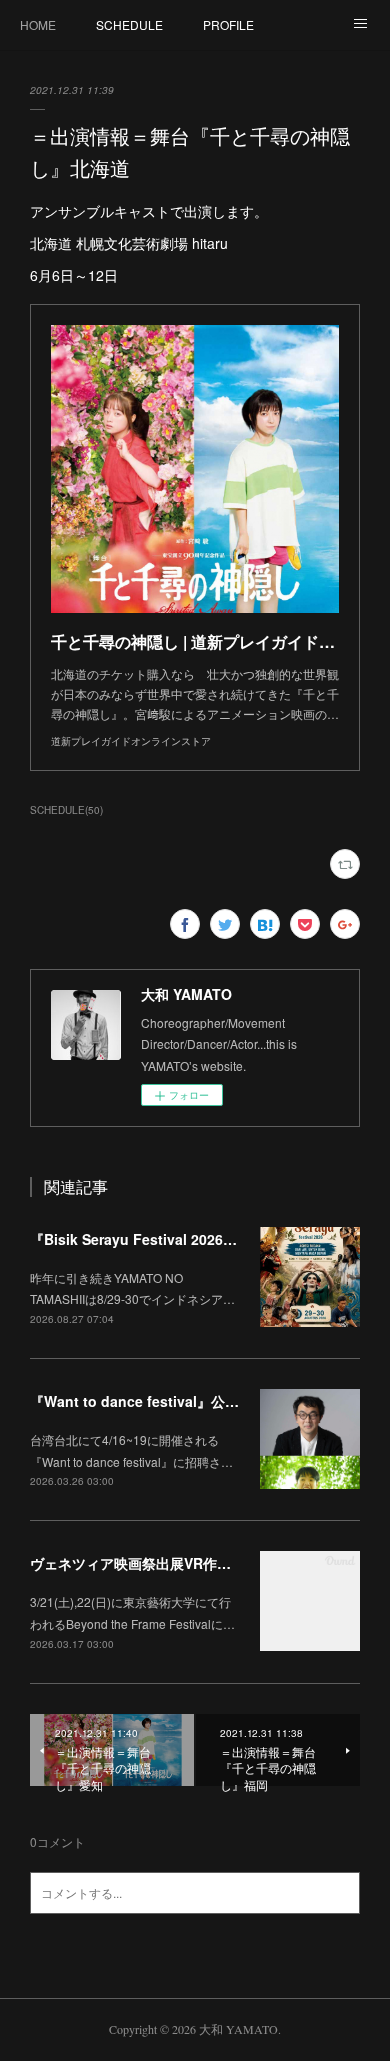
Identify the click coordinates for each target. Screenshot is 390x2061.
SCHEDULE (129, 24)
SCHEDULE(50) (66, 810)
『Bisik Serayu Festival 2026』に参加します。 (182, 1239)
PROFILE (228, 24)
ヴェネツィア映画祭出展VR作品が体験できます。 (186, 1563)
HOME (38, 24)
